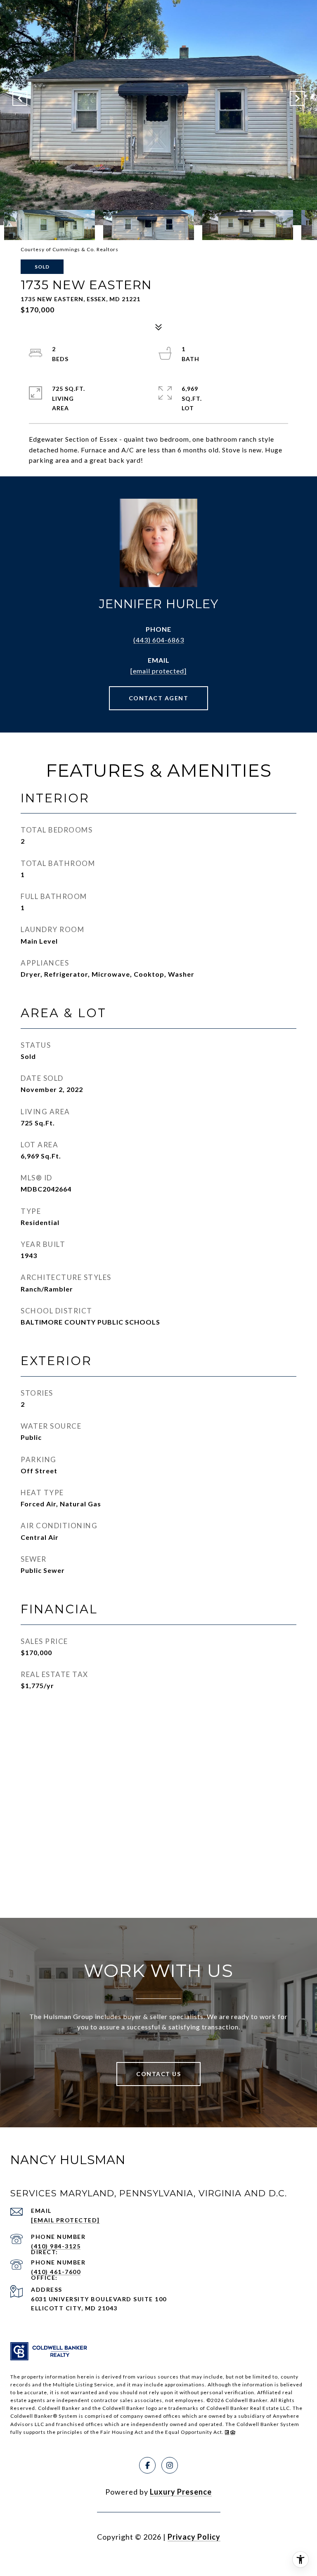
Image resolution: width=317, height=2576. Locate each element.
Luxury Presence (181, 2492)
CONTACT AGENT (159, 698)
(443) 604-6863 (159, 640)
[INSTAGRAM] (170, 2465)
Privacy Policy (194, 2537)
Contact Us (158, 2074)
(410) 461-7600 (56, 2272)
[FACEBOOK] (147, 2465)
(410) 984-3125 (56, 2246)
